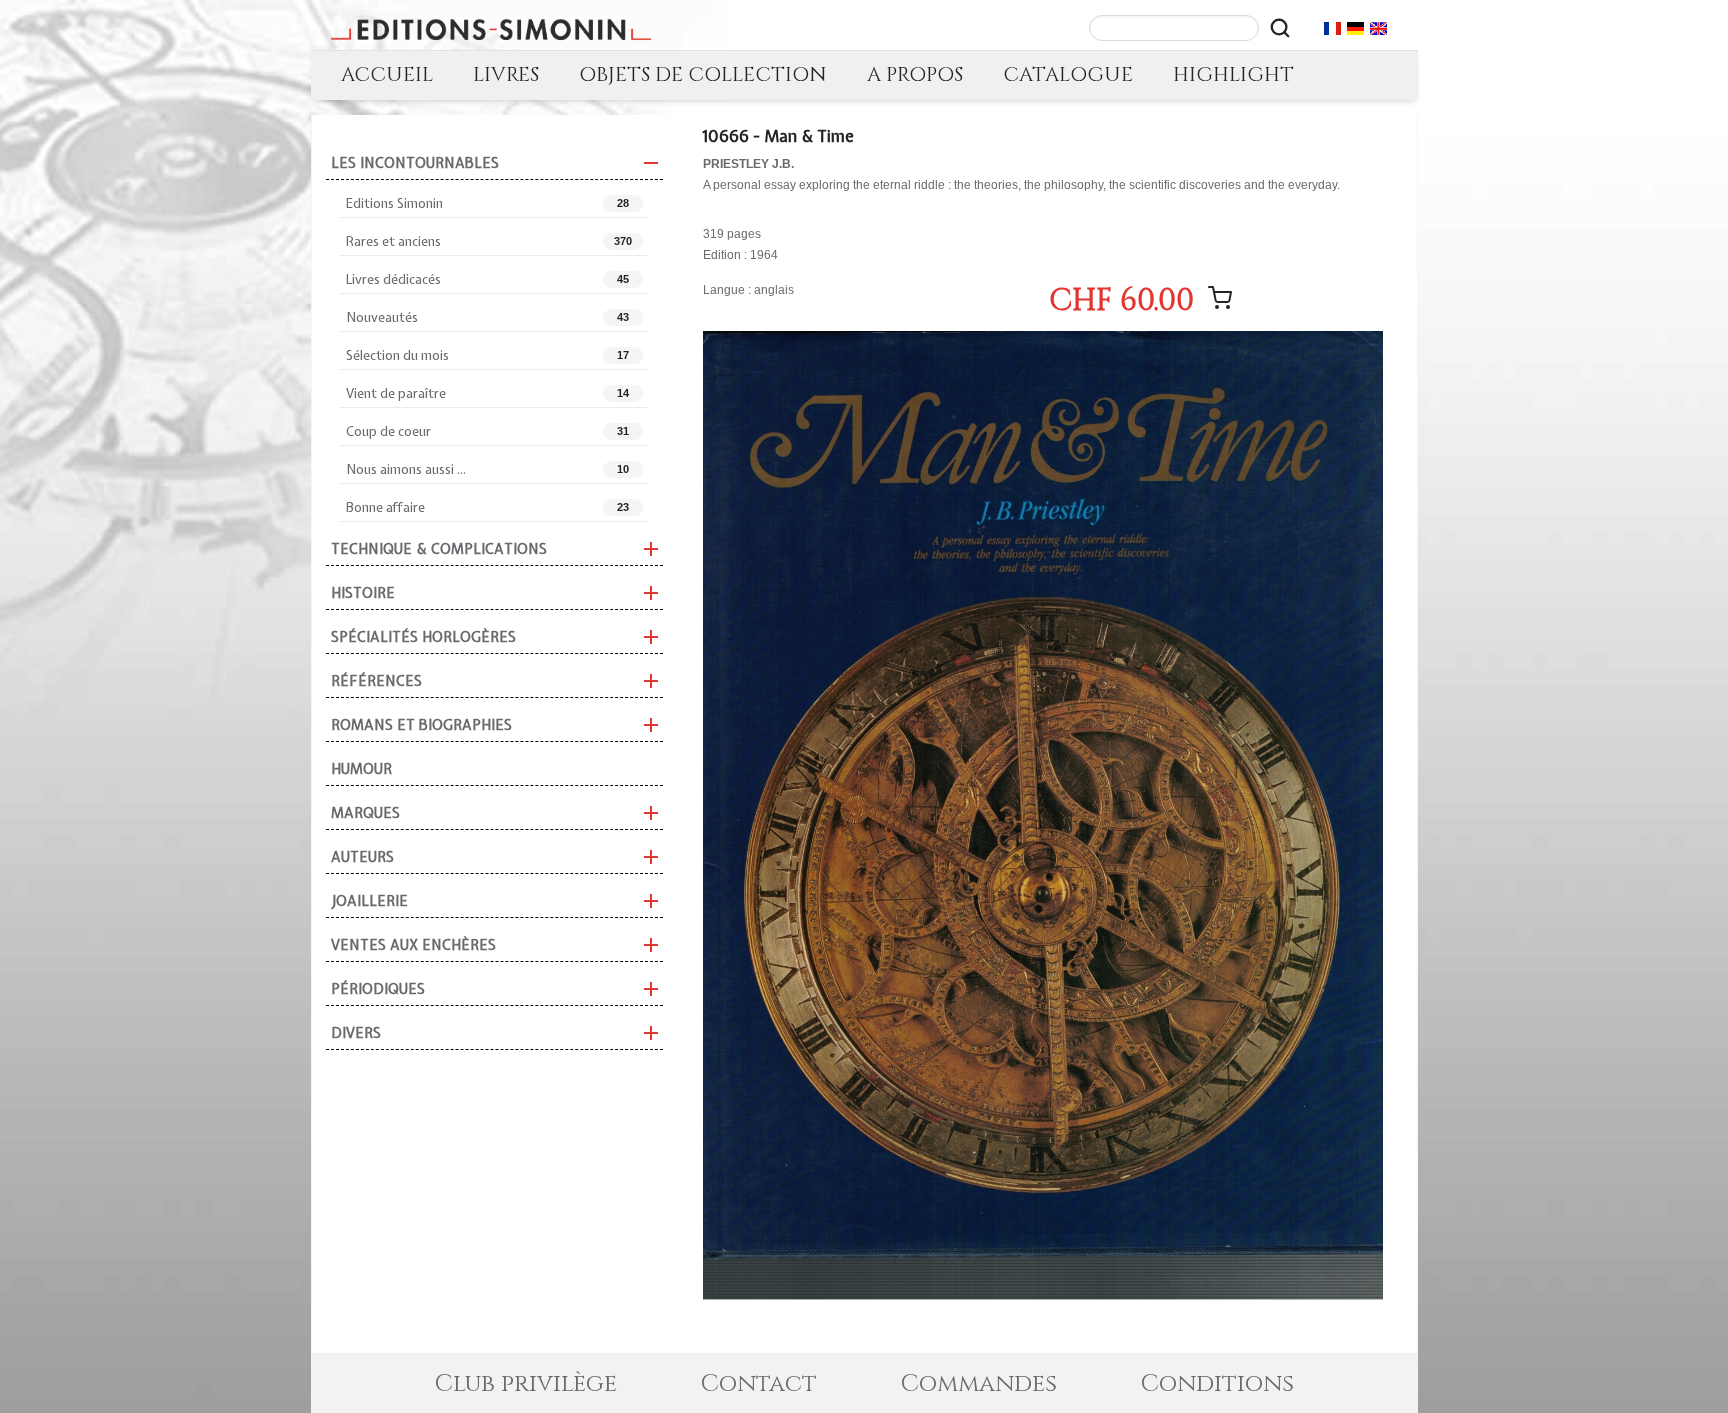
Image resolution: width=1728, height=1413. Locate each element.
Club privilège (526, 1384)
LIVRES (506, 74)
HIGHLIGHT (1233, 74)
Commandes (979, 1384)
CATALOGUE (1068, 74)
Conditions (1217, 1384)
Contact (759, 1384)
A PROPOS (915, 74)
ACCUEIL (387, 74)
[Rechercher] (1280, 28)
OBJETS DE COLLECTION (703, 74)
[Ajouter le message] (1220, 298)
